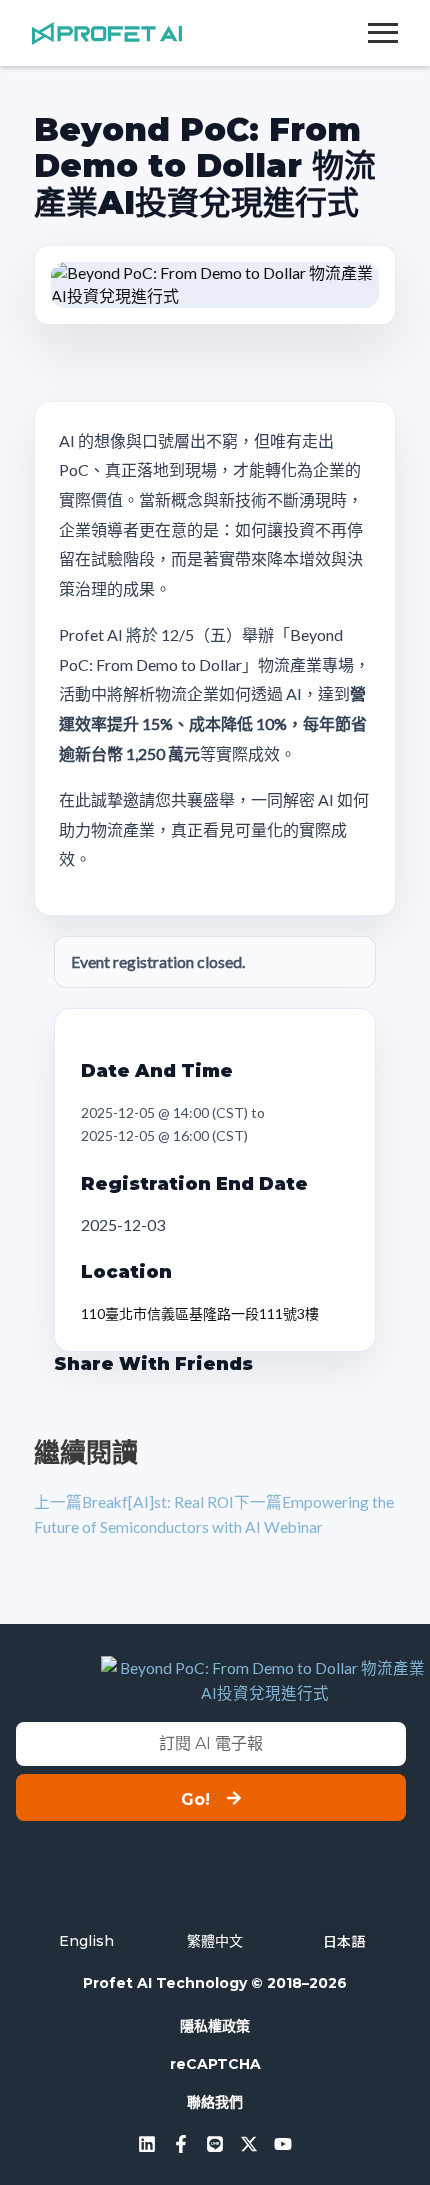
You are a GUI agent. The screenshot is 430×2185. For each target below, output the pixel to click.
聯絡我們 (215, 2102)
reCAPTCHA (215, 2064)
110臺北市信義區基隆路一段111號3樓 (200, 1313)
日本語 (344, 1941)
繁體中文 (215, 1941)
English (86, 1941)
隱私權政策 (215, 2026)
